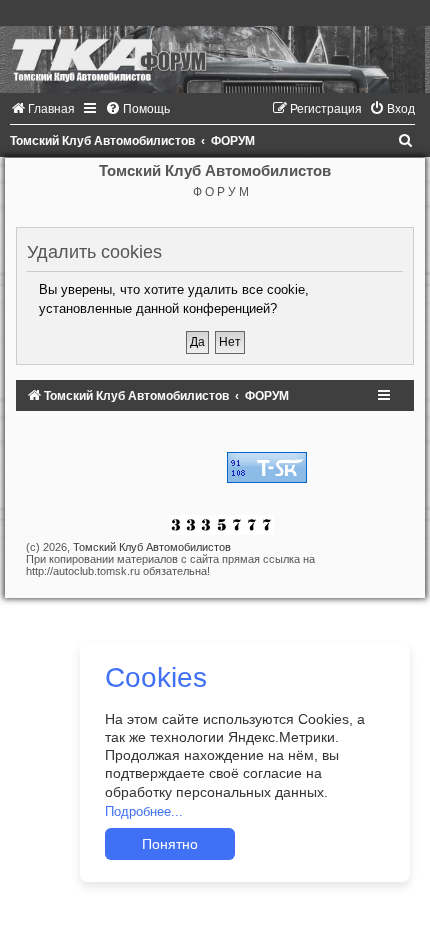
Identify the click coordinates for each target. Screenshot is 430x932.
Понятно (170, 844)
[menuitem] (42, 109)
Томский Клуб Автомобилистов (152, 547)
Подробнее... (144, 811)
